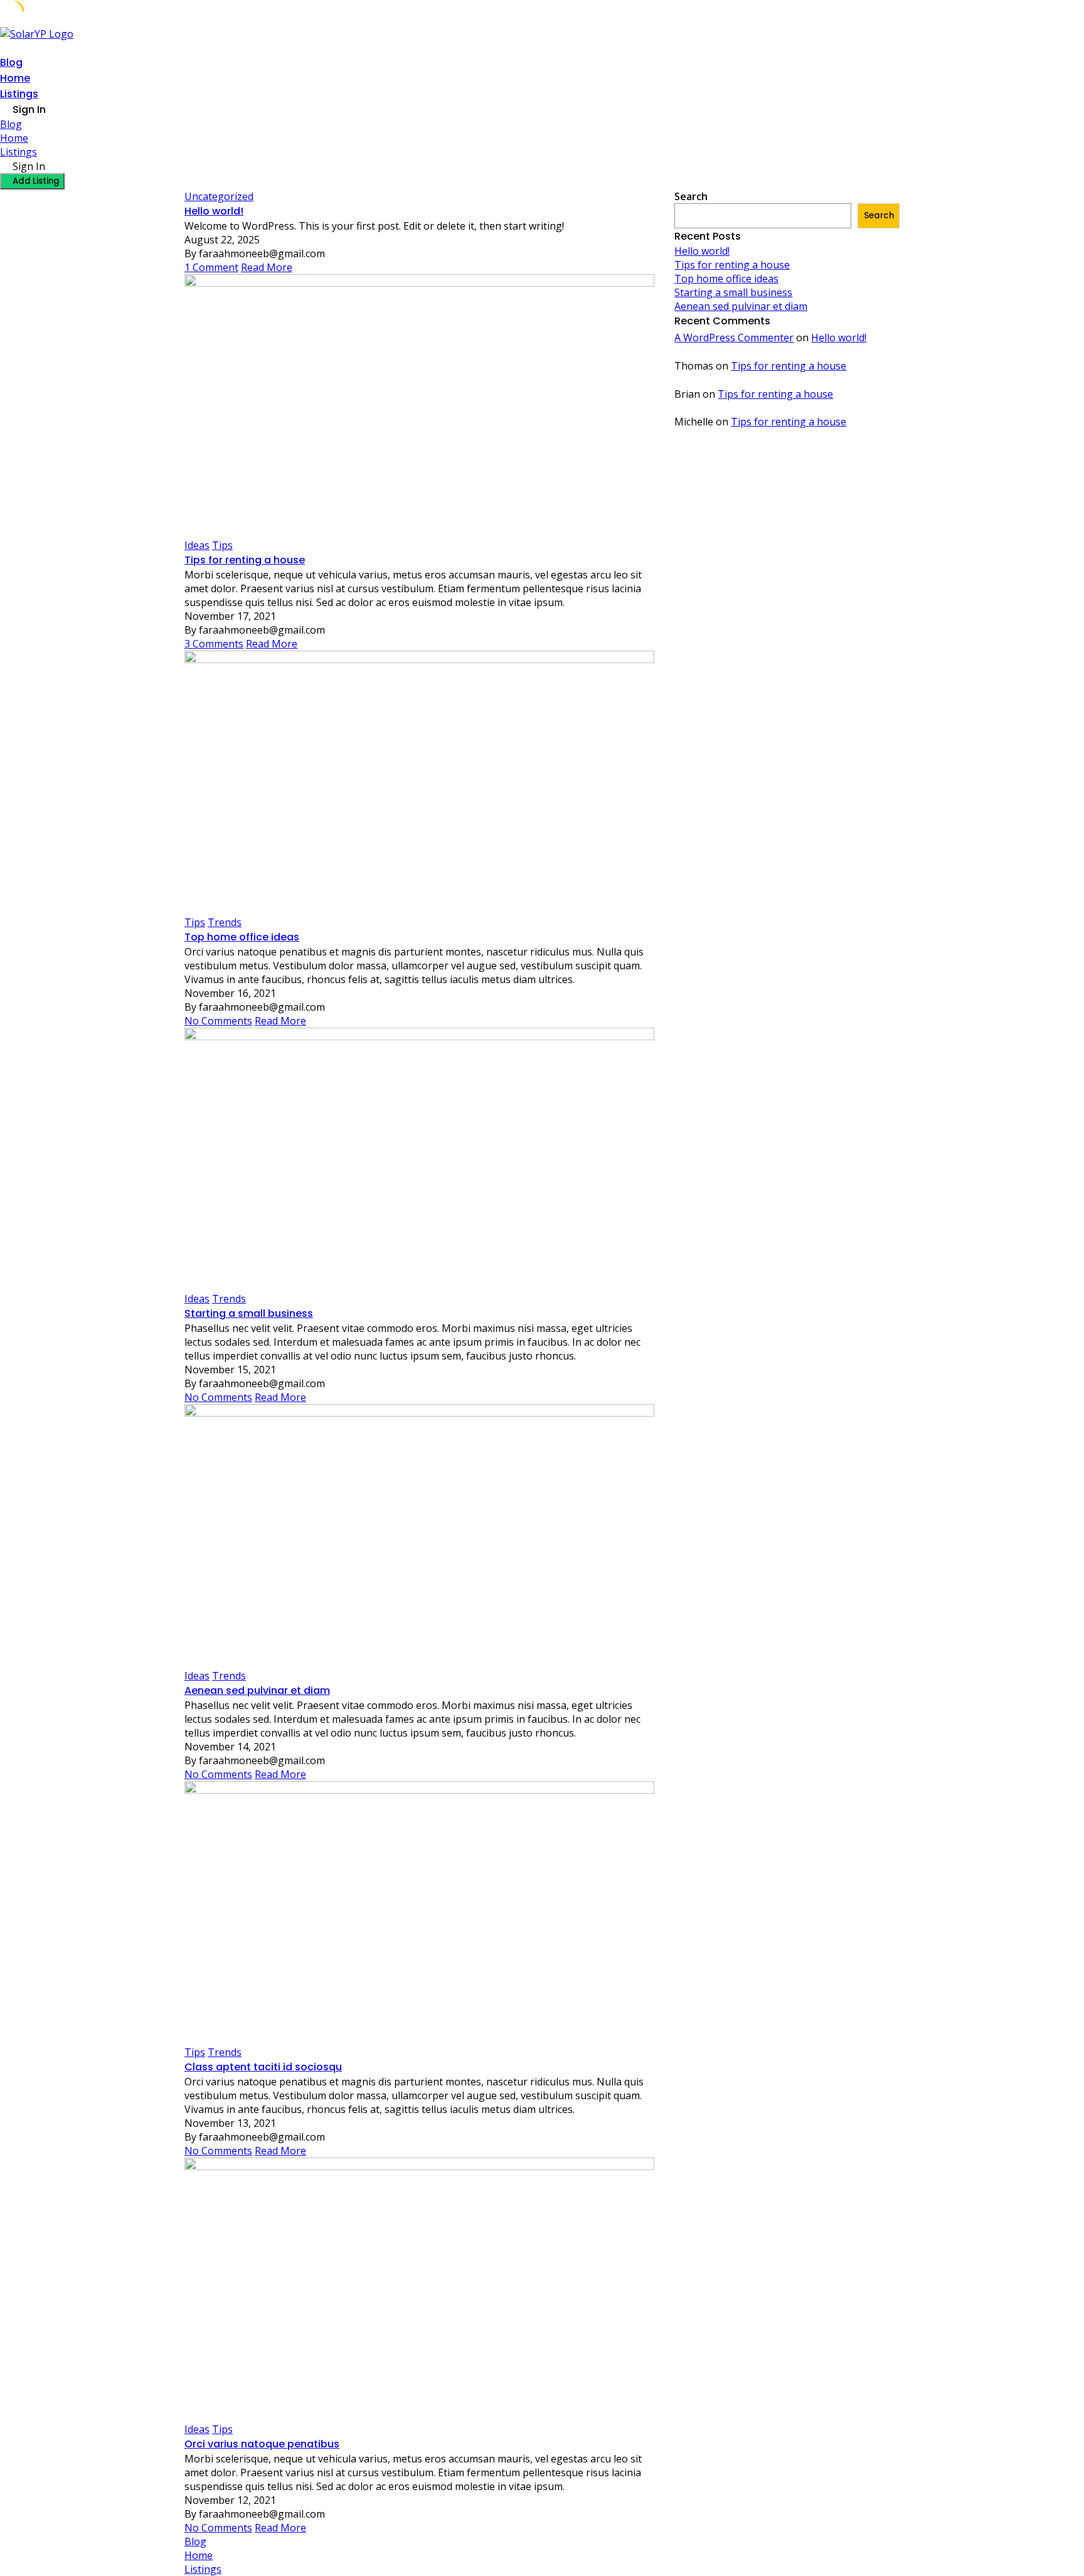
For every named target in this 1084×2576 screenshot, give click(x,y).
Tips (222, 545)
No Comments (218, 1021)
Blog (11, 62)
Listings (19, 94)
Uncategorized (219, 196)
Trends (225, 922)
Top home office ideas (242, 937)
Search (691, 196)
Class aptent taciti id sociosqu (263, 2067)
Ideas (197, 545)
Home (15, 78)
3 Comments (214, 644)
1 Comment (211, 267)
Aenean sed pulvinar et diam (257, 1690)
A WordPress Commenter (734, 338)
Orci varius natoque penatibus (262, 2444)
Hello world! (214, 211)
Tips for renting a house (245, 560)
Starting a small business (249, 1313)
